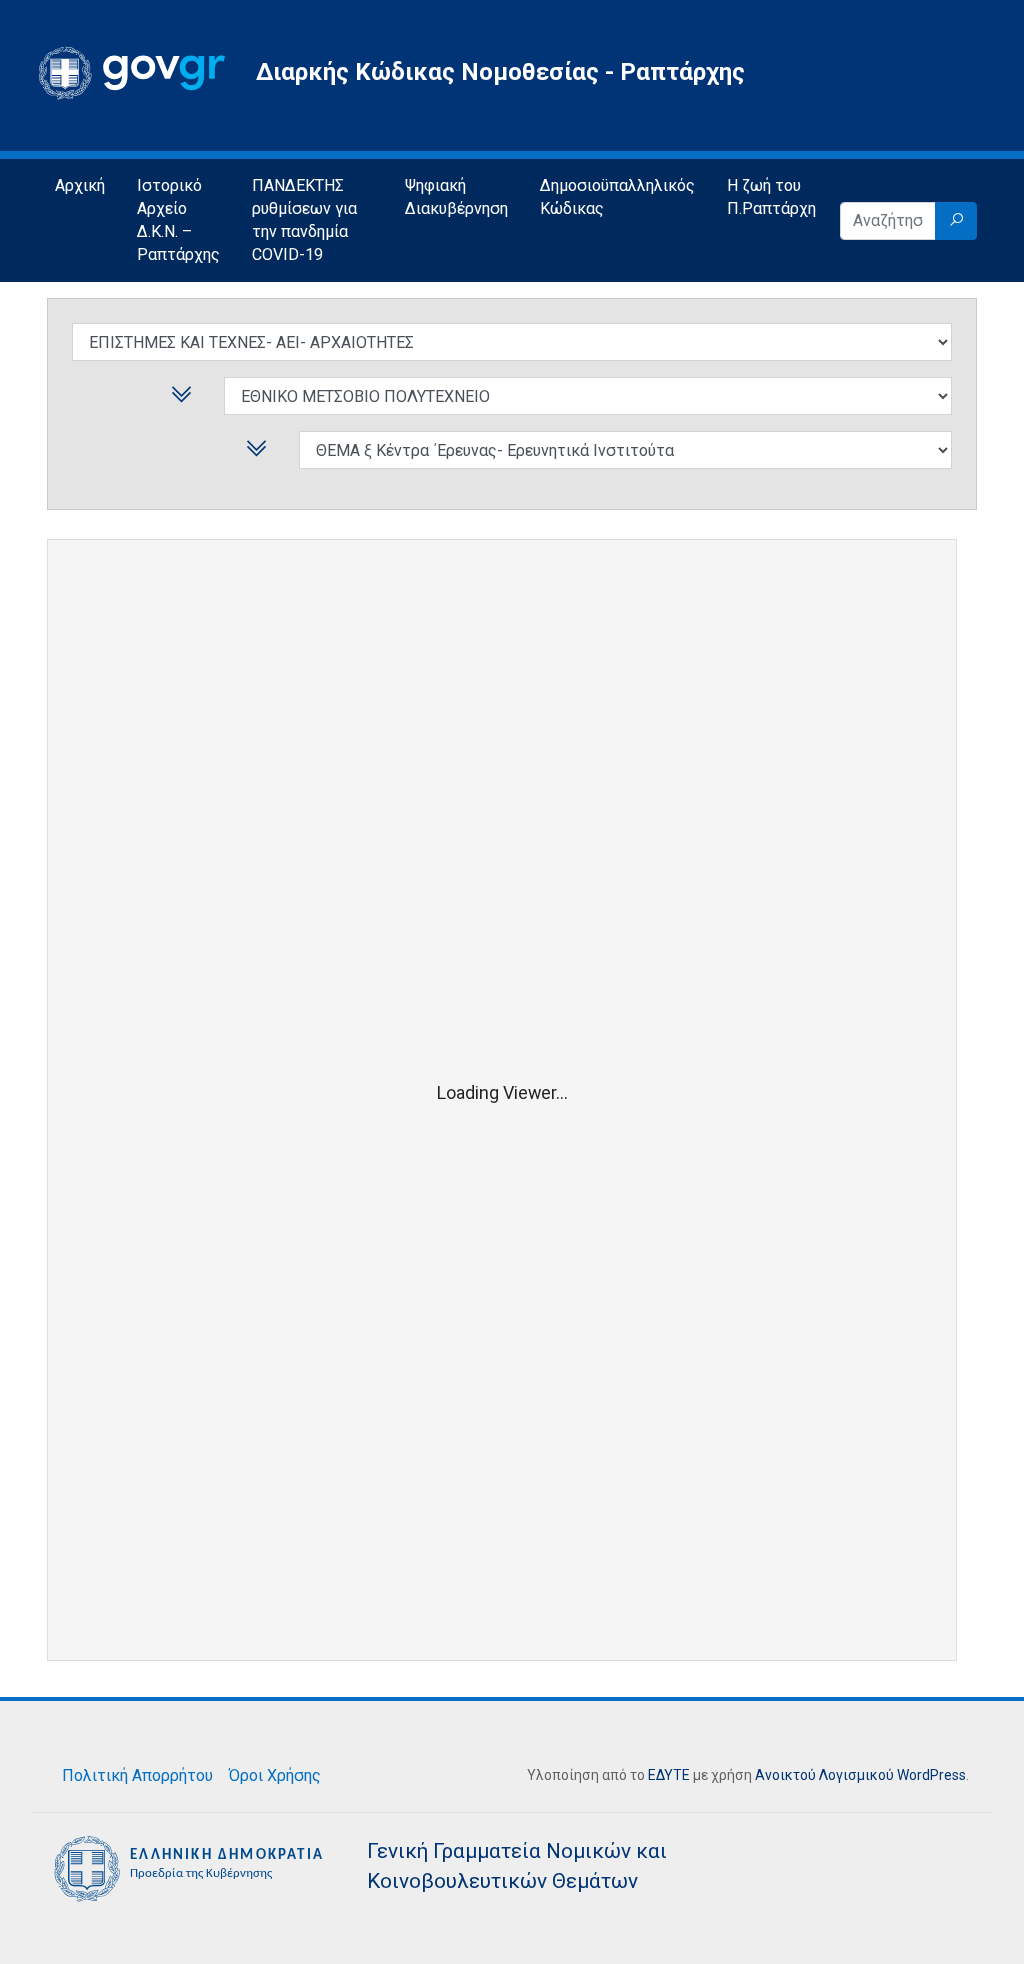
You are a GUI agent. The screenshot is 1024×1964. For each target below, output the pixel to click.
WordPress (931, 1775)
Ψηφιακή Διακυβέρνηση (456, 197)
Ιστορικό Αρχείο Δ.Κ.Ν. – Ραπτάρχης (178, 220)
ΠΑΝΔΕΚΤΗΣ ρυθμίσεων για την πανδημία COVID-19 (304, 220)
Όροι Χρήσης (275, 1775)
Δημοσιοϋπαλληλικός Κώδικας (617, 197)
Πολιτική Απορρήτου (137, 1775)
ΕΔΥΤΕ (669, 1775)
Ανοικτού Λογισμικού (824, 1775)
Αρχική (80, 185)
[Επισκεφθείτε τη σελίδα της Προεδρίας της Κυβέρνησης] (192, 1867)
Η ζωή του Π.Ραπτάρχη (771, 197)
